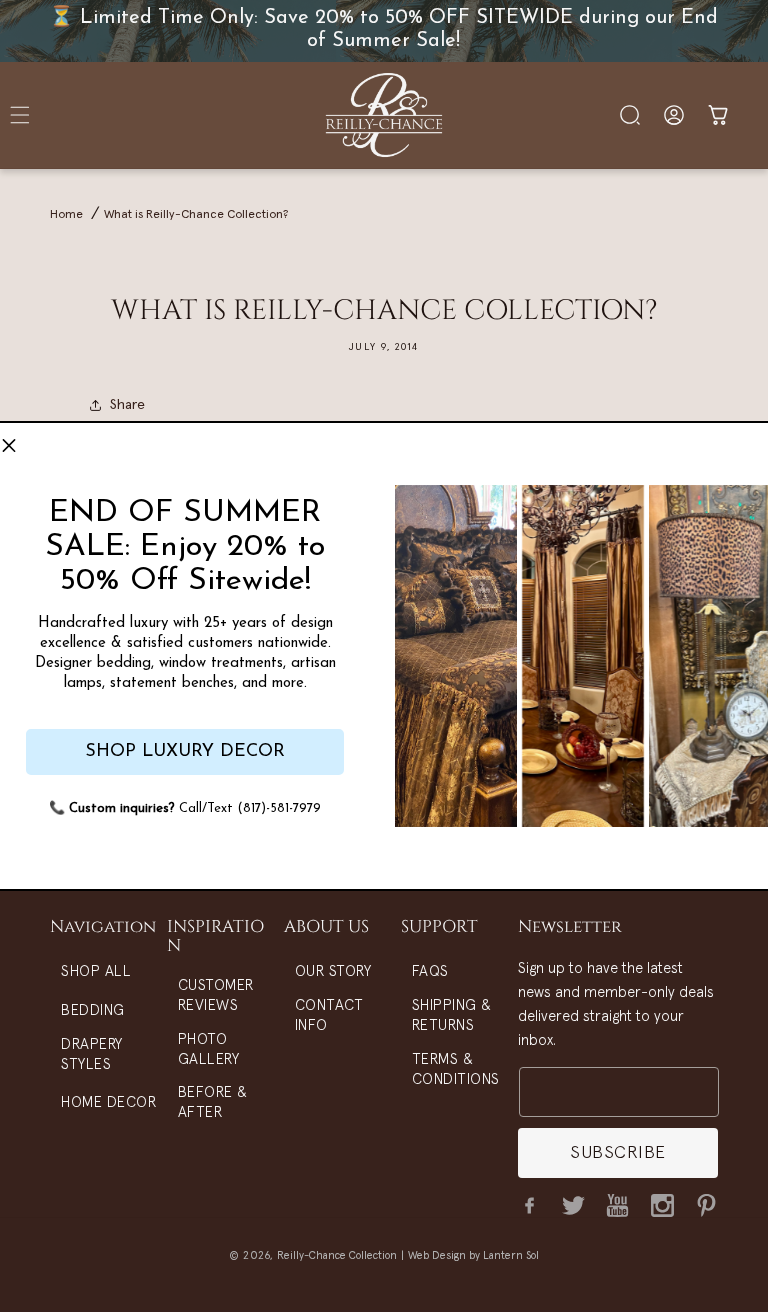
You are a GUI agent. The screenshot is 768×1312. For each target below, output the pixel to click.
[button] (9, 446)
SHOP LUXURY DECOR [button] (185, 752)
